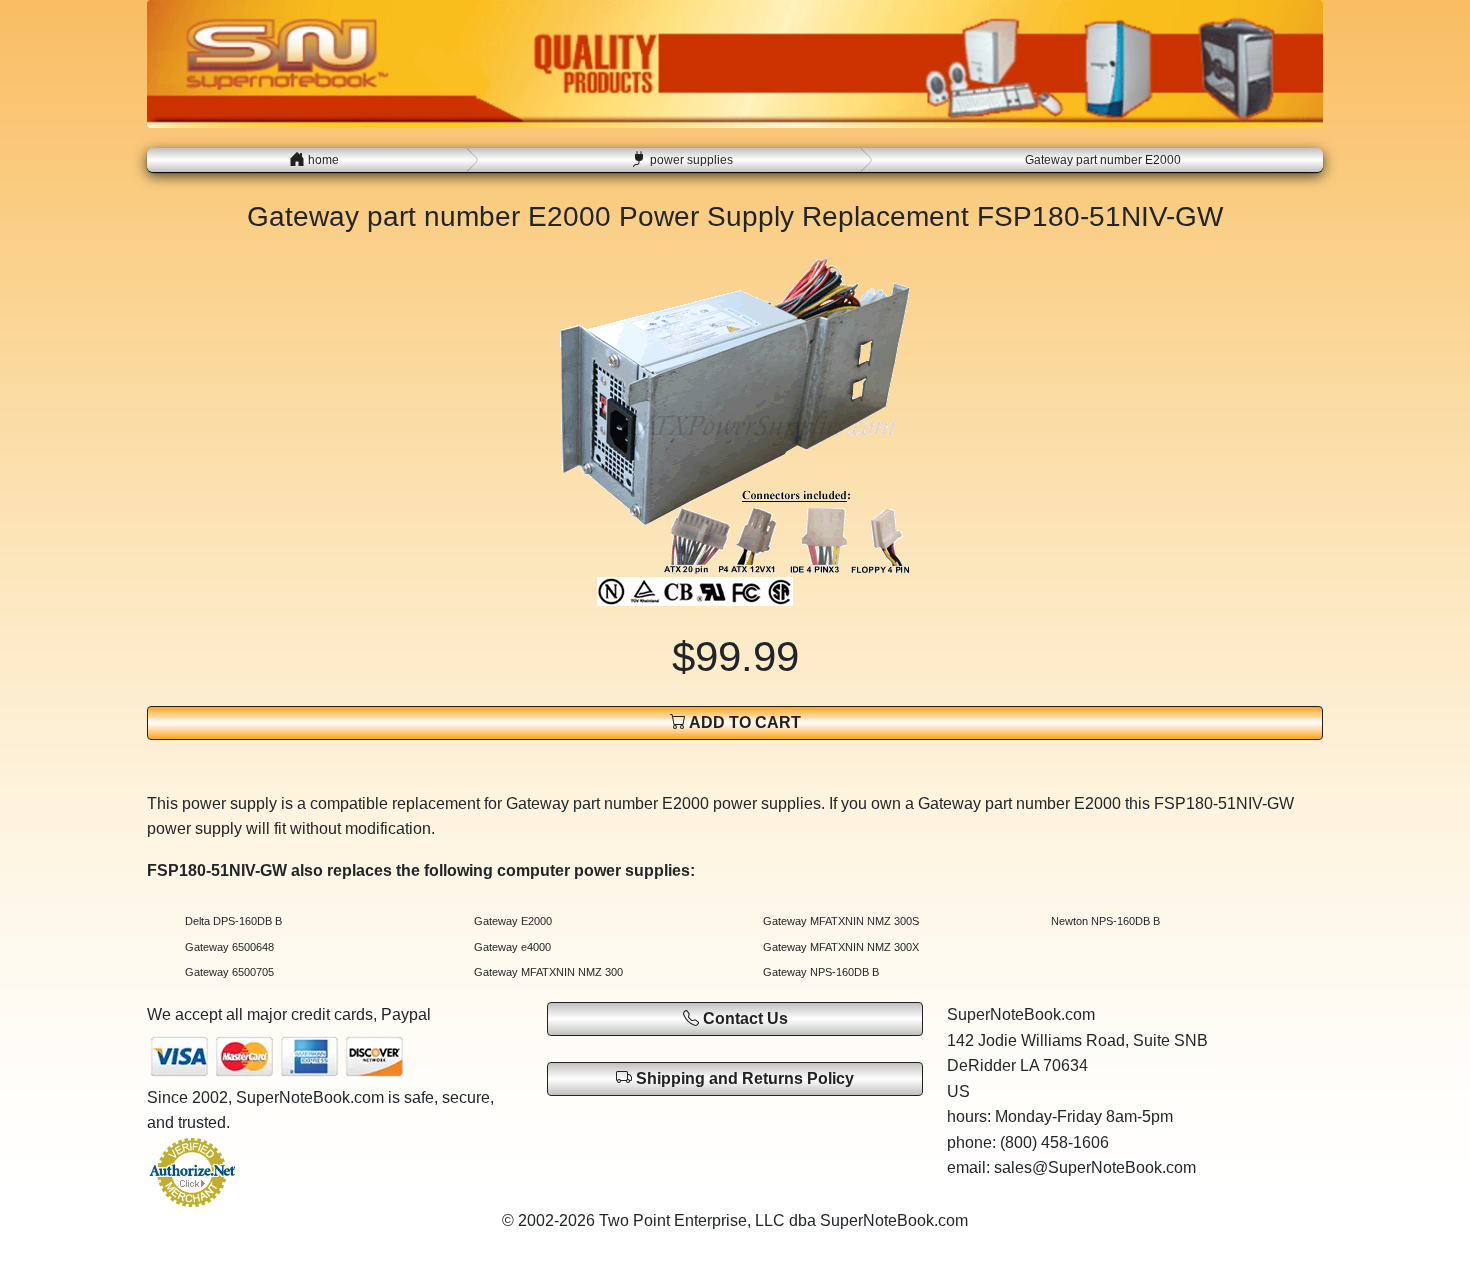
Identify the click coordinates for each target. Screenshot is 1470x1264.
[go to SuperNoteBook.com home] (735, 62)
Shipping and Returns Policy (743, 1078)
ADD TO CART (743, 722)
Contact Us (743, 1018)
